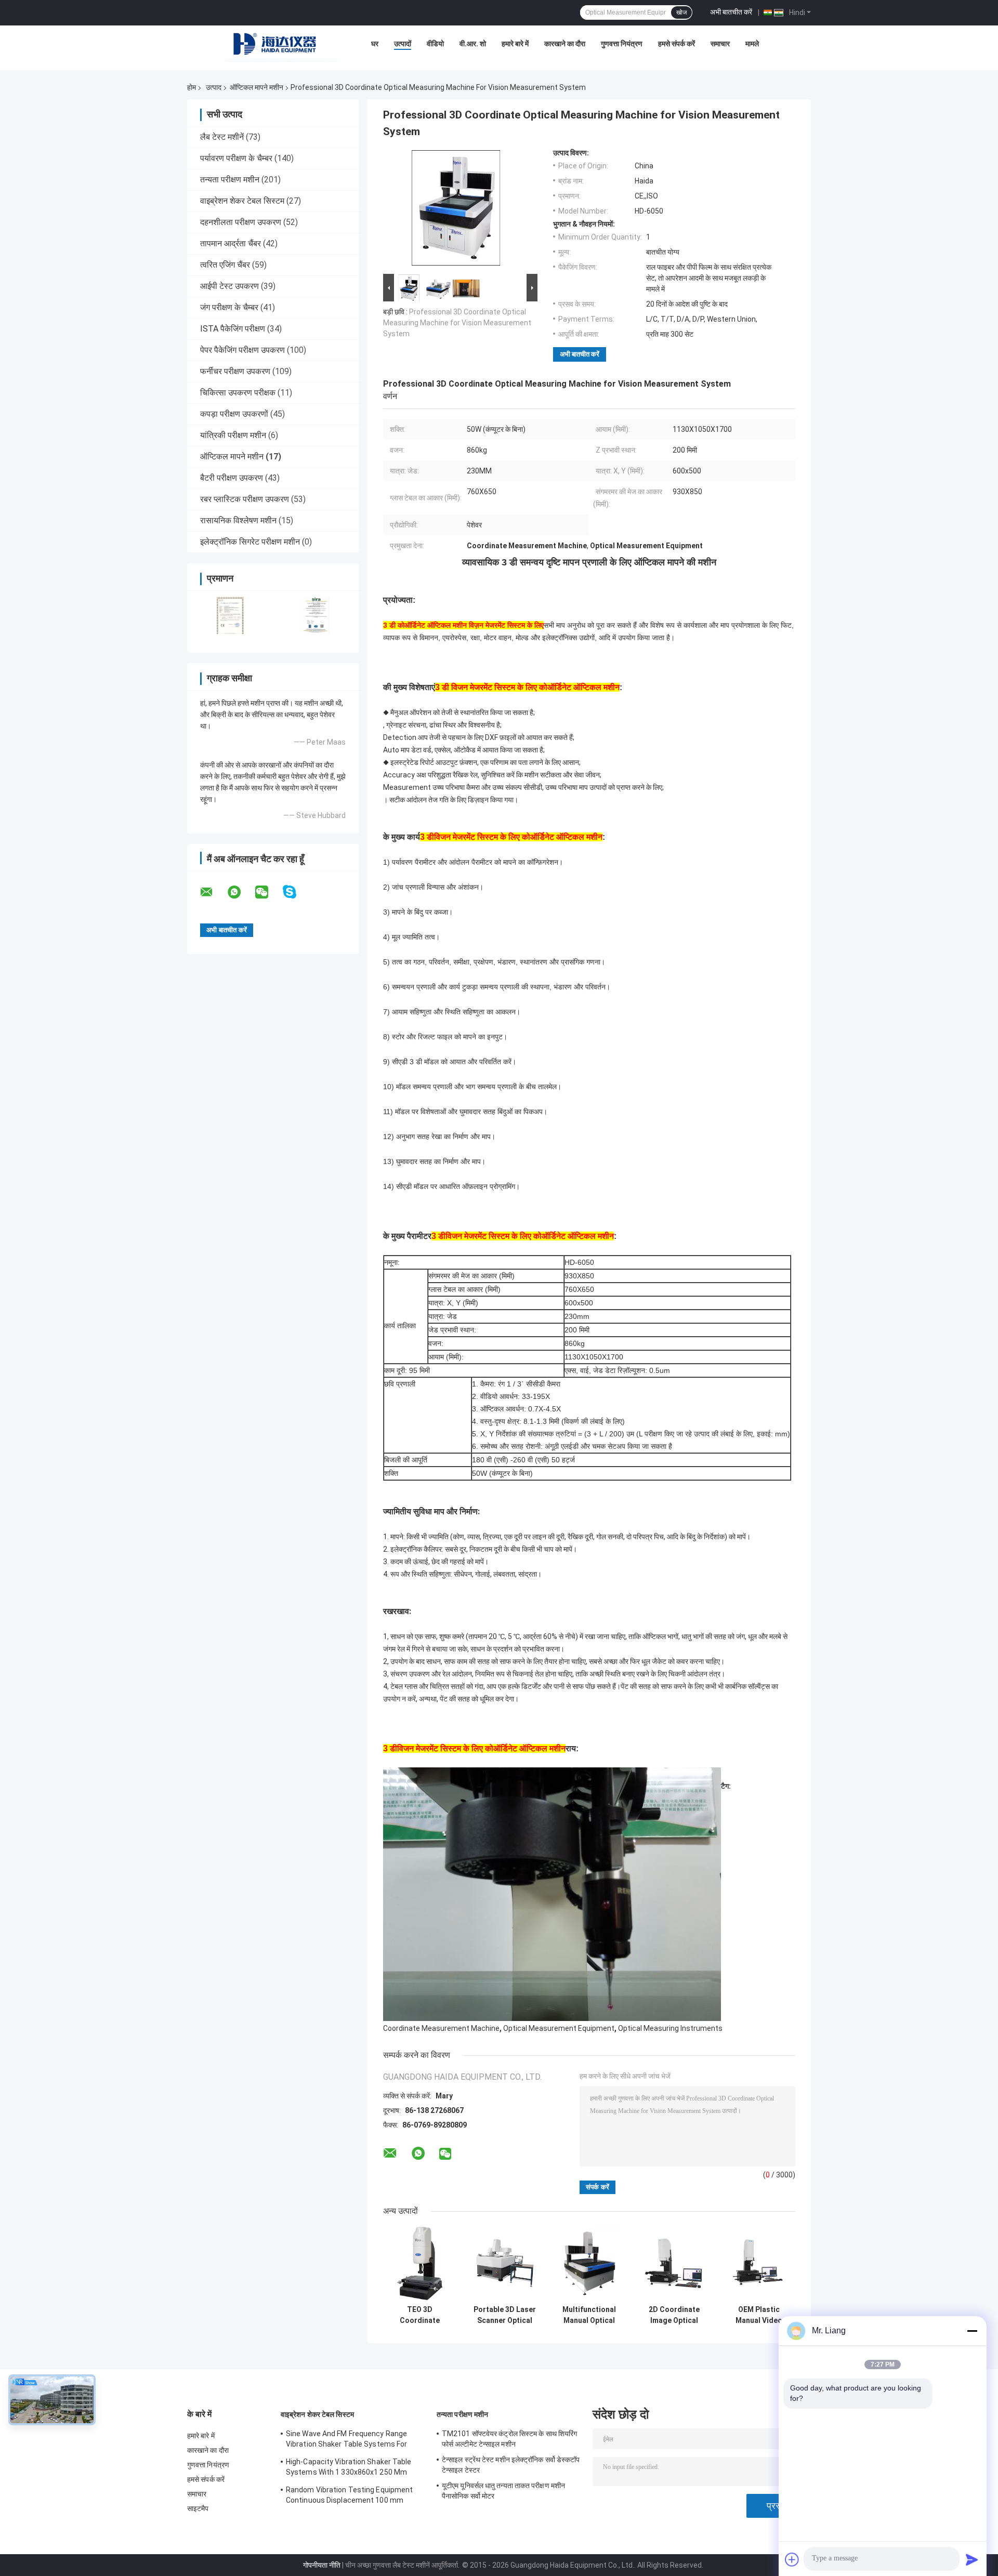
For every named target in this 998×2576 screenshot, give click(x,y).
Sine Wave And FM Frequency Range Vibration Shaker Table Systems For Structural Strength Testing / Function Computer (351, 2440)
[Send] (972, 2559)
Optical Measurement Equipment (559, 2028)
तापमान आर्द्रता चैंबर (231, 243)
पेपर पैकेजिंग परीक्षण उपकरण (242, 350)
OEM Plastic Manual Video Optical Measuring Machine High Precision (759, 2315)
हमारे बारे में (515, 44)
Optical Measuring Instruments (670, 2028)
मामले (752, 44)
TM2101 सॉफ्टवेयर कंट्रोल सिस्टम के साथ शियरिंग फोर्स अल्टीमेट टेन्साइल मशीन (509, 2439)
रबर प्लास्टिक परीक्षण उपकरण (245, 499)
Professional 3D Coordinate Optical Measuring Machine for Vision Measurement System (457, 323)
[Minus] (972, 2331)
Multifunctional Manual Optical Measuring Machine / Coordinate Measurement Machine (589, 2315)
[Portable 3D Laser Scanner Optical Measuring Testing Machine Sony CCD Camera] (504, 2263)
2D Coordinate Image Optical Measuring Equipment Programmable (674, 2315)
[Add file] (792, 2559)
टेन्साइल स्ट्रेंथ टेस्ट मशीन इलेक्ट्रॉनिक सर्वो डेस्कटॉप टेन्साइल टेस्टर (511, 2465)
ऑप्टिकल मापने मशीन (257, 87)
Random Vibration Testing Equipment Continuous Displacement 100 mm (349, 2495)
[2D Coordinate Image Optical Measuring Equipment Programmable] (674, 2263)
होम (192, 87)
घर (375, 44)
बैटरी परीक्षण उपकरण (232, 478)
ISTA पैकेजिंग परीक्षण (233, 329)
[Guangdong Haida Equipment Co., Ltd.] (281, 46)
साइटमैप (198, 2508)
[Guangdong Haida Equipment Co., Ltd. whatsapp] (241, 892)
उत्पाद (214, 87)
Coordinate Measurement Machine (441, 2028)
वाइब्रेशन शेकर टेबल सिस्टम (242, 201)
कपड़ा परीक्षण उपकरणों (234, 414)
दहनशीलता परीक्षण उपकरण (241, 222)
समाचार (720, 44)
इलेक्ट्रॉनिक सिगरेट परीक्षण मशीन (250, 542)
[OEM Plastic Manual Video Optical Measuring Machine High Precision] (759, 2263)
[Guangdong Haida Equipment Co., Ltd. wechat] (268, 892)
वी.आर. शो (473, 44)
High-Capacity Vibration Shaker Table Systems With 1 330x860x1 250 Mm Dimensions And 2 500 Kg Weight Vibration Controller (349, 2468)
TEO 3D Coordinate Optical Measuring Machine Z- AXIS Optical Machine (420, 2315)
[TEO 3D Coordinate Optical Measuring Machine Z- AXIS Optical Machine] (420, 2263)
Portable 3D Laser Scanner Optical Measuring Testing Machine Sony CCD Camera (504, 2315)
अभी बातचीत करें (731, 12)
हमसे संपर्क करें (677, 44)
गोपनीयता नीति (322, 2565)
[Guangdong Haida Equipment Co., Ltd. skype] (296, 892)
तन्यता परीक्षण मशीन (230, 180)
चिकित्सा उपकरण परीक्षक (238, 393)
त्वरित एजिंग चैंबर (225, 265)
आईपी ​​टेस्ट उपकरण (229, 286)
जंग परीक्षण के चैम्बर (229, 307)
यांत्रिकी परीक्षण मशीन (233, 435)
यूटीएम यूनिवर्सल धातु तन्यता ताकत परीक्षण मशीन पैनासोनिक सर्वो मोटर (503, 2491)
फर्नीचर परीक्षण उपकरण (235, 371)
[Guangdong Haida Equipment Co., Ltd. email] (213, 892)
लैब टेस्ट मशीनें (222, 137)
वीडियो (435, 44)
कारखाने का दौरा (565, 44)
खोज (681, 12)
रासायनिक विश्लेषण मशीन (238, 520)
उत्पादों (403, 44)
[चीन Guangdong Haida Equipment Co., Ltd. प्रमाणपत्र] (230, 615)
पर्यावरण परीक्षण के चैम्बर (236, 158)
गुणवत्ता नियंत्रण (622, 44)
